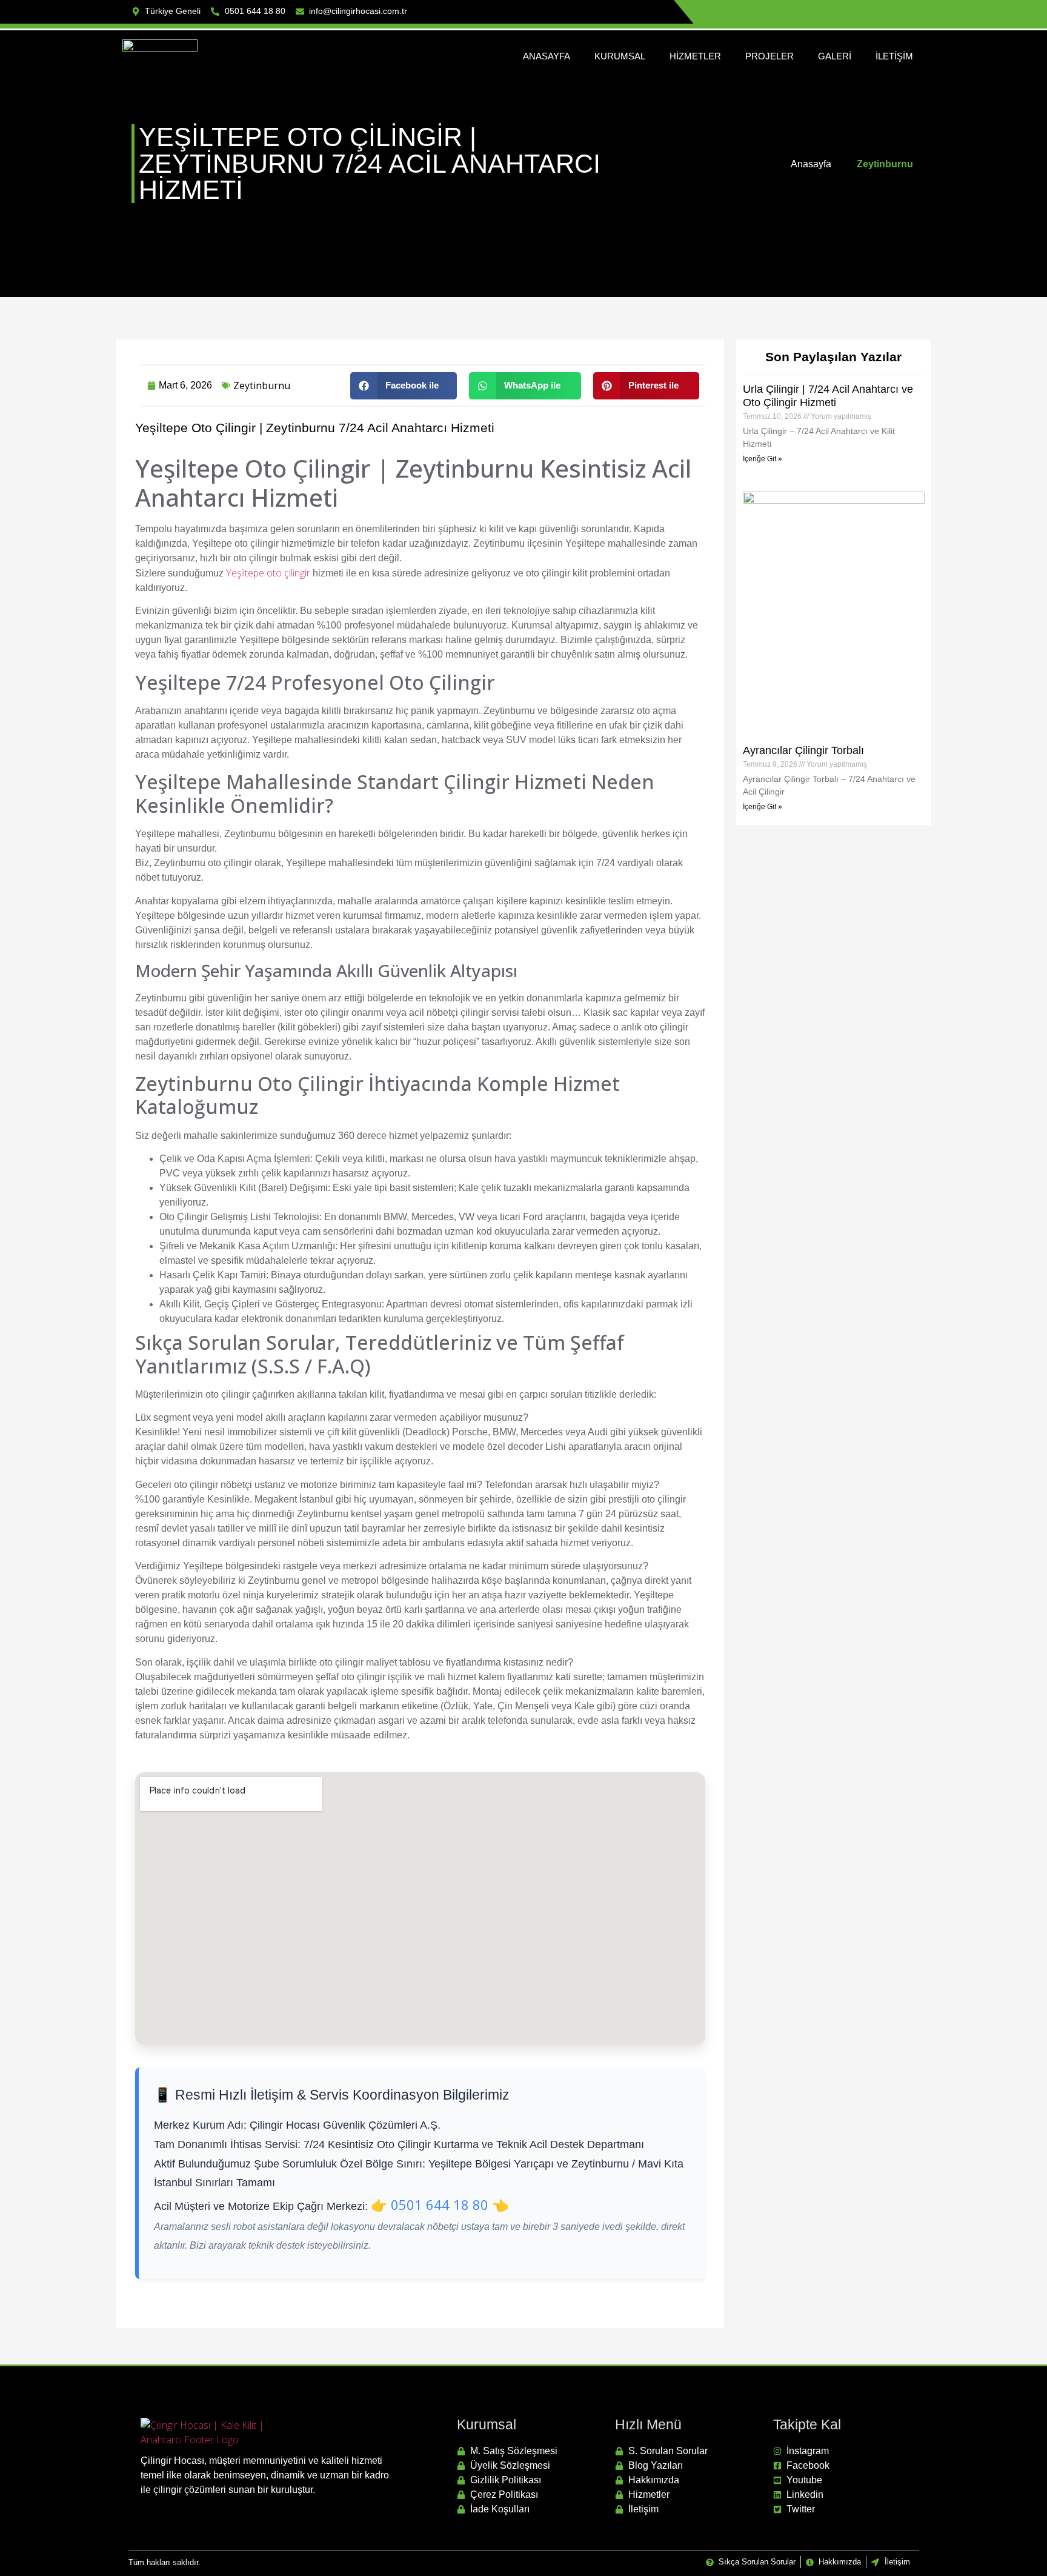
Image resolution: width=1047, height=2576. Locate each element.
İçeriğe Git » (763, 459)
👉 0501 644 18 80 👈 (440, 2204)
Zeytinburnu (262, 385)
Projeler (769, 56)
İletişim (894, 56)
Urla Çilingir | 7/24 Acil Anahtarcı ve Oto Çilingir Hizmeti (828, 396)
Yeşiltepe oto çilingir (268, 573)
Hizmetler (695, 56)
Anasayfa (547, 56)
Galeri (835, 56)
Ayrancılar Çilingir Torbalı (803, 750)
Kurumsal (620, 56)
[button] (404, 386)
